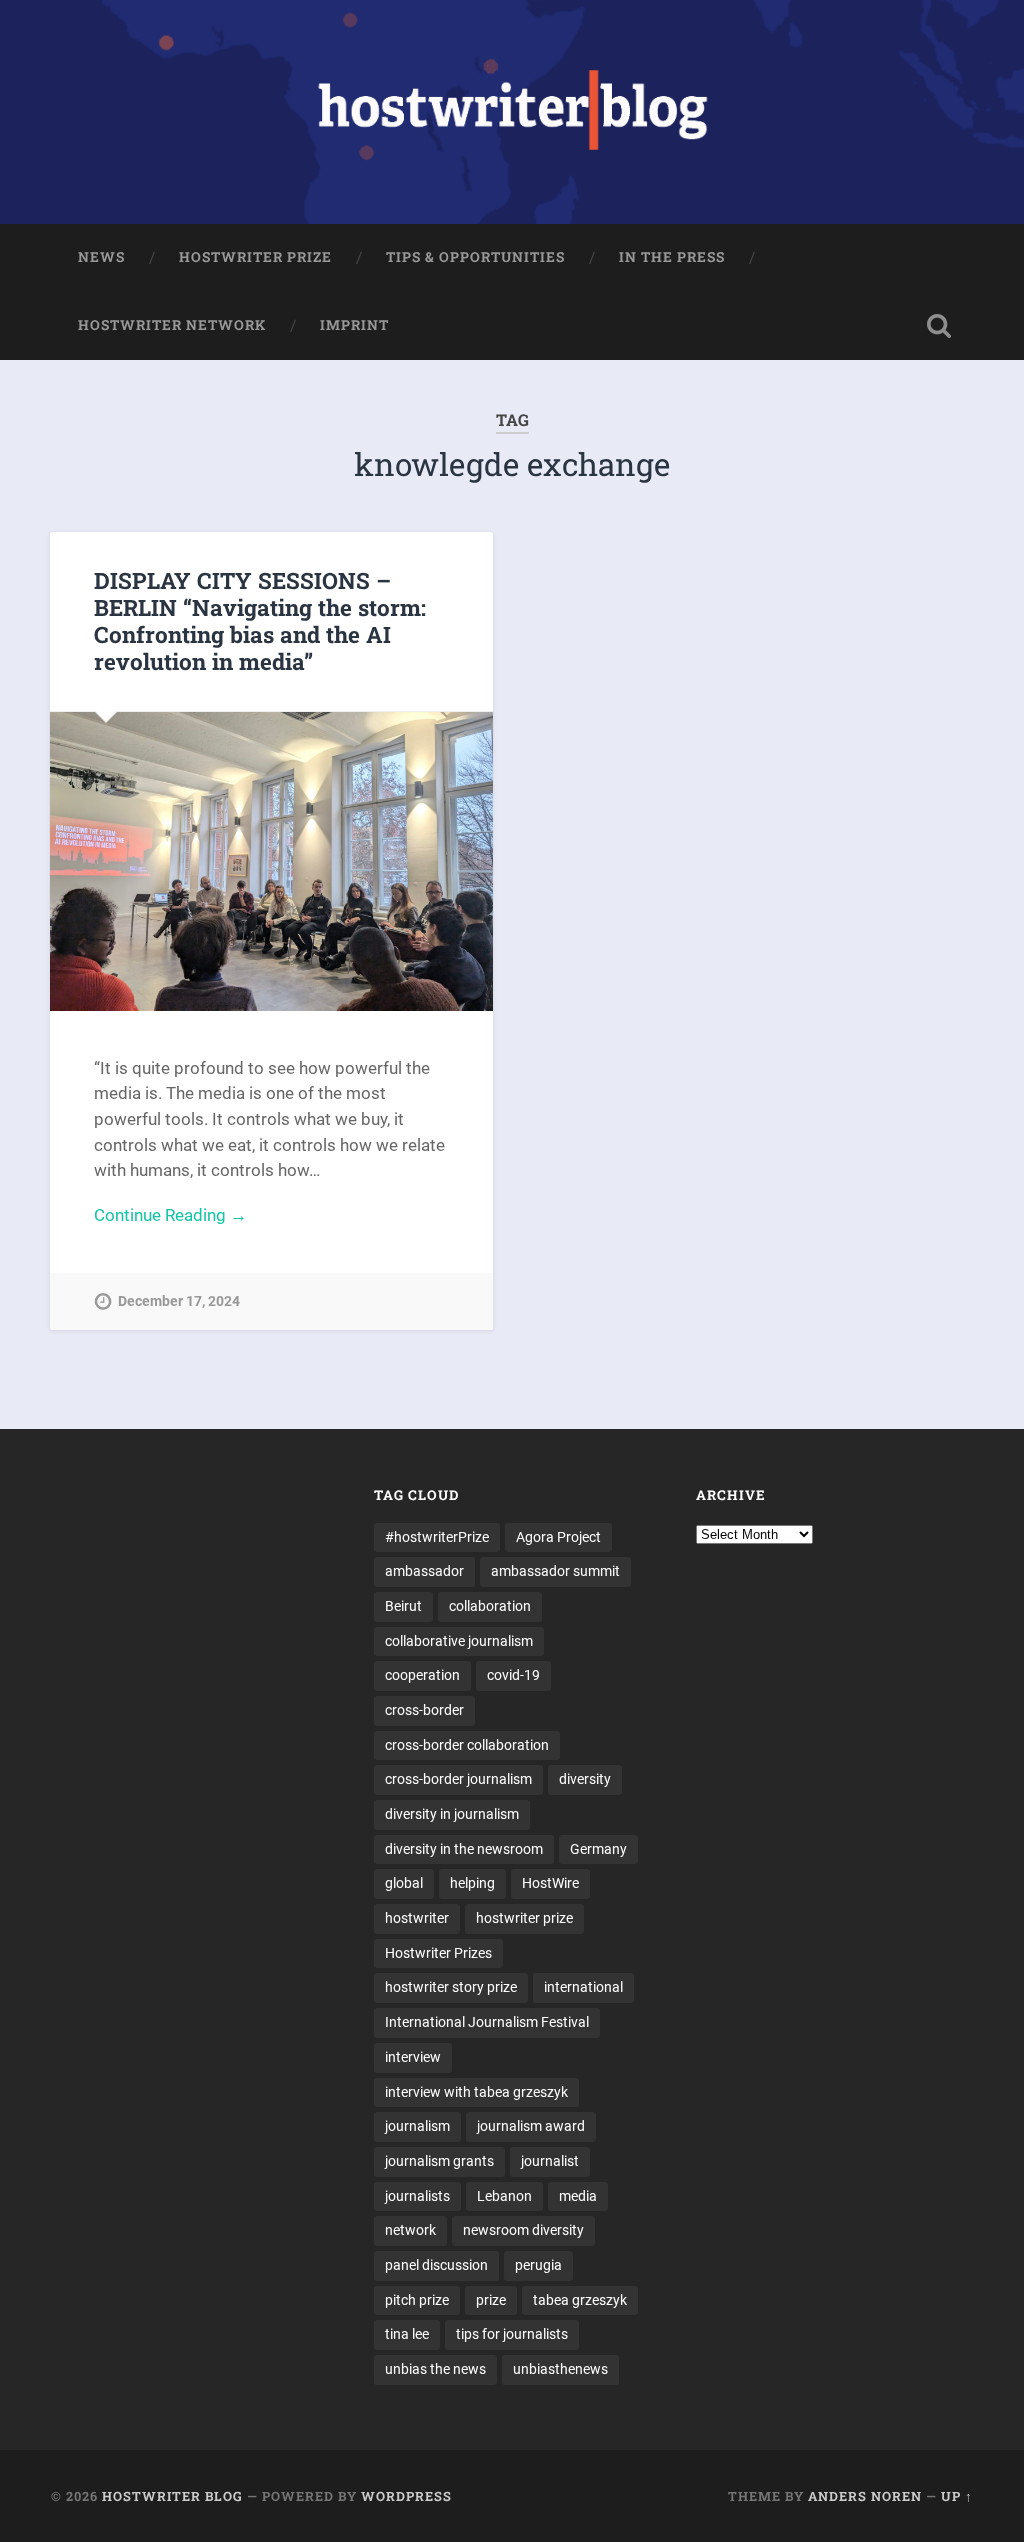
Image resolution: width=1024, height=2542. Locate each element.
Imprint (354, 325)
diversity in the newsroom (464, 1849)
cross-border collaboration (467, 1745)
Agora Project (558, 1537)
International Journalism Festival (487, 2022)
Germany (598, 1849)
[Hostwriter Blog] (512, 112)
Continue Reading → (170, 1215)
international (583, 1987)
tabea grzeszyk (580, 2300)
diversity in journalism (452, 1814)
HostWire (550, 1883)
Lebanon (504, 2196)
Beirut (403, 1606)
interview (413, 2057)
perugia (538, 2265)
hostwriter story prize (451, 1987)
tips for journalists (512, 2334)
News (101, 257)
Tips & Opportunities (475, 257)
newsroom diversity (523, 2230)
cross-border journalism (458, 1779)
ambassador (424, 1571)
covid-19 (513, 1675)
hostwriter (417, 1918)
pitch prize (417, 2300)
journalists (417, 2196)
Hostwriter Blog (172, 2496)
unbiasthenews (560, 2369)
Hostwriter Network (172, 325)
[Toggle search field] (939, 326)
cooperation (422, 1675)
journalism (417, 2126)
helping (472, 1883)
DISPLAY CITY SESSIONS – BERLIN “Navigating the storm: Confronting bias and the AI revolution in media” (260, 620)
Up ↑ (957, 2496)
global (404, 1883)
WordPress (406, 2496)
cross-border (424, 1710)
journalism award (531, 2126)
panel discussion (436, 2265)
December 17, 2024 (179, 1301)
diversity (585, 1779)
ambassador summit (555, 1571)
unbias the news (435, 2369)
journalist (550, 2161)
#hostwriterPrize (437, 1537)
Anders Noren (865, 2496)
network (410, 2230)
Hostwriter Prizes (438, 1953)
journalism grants (439, 2161)
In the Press (672, 257)
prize (491, 2300)
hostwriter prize (524, 1918)
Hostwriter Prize (255, 257)
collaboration (490, 1606)
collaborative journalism (459, 1641)
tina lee (407, 2334)
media (578, 2196)
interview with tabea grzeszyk (476, 2092)
